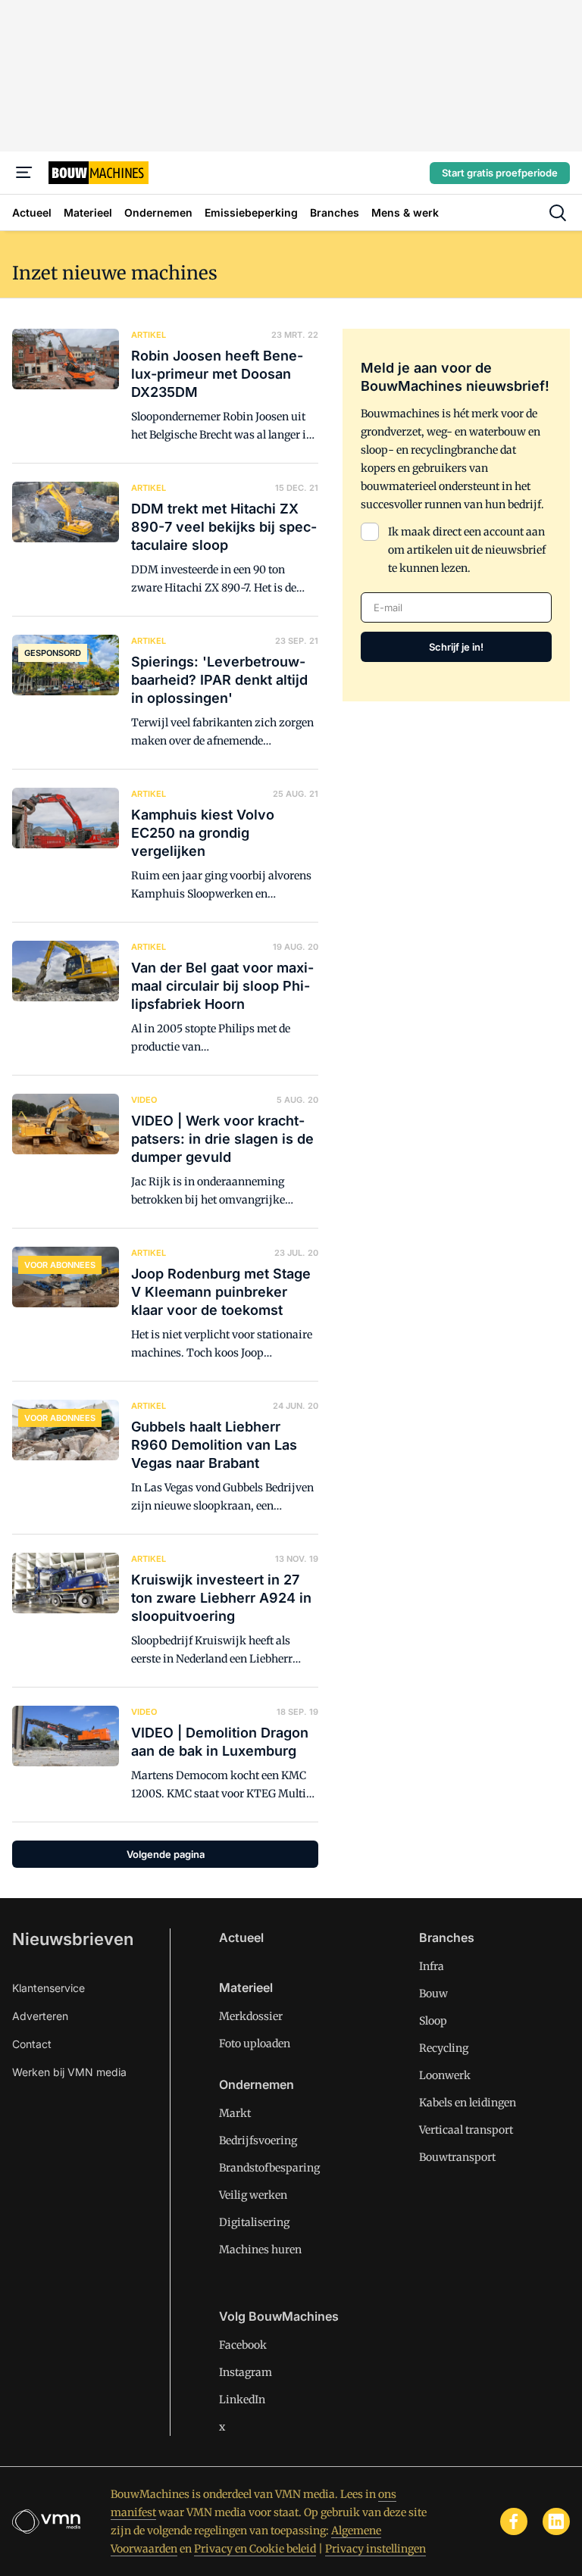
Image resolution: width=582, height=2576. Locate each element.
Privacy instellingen (375, 2549)
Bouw (433, 1994)
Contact (32, 2044)
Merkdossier (251, 2016)
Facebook (243, 2345)
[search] (558, 213)
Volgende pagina (166, 1854)
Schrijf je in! (456, 647)
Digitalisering (254, 2222)
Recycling (444, 2048)
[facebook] (514, 2521)
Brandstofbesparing (269, 2168)
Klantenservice (48, 1988)
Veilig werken (253, 2195)
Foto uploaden (255, 2044)
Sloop (433, 2021)
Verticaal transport (466, 2130)
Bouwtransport (457, 2157)
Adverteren (40, 2016)
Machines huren (260, 2250)
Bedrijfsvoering (258, 2140)
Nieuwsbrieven (73, 1939)
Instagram (246, 2372)
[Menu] (24, 173)
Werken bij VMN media (69, 2072)
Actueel (241, 1937)
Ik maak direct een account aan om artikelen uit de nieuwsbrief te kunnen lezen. (467, 550)
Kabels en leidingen (468, 2103)
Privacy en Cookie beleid (255, 2549)
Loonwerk (445, 2075)
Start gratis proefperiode (500, 173)
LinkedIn (242, 2400)
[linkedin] (556, 2521)
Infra (432, 1966)
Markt (235, 2113)
